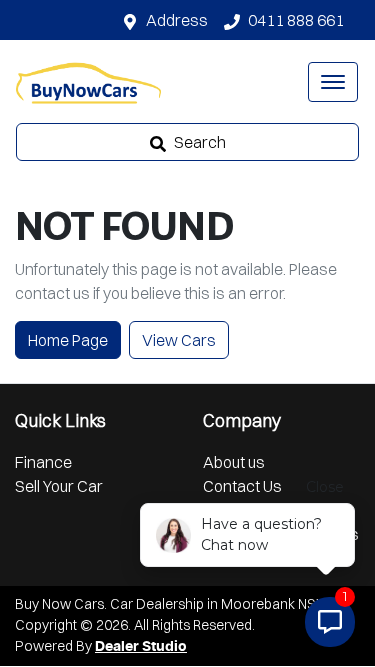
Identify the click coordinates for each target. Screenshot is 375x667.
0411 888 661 (296, 20)
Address (177, 20)
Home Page (68, 340)
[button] (333, 82)
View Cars (179, 340)
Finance (43, 462)
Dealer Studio (141, 647)
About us (234, 462)
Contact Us (242, 486)
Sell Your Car (59, 486)
